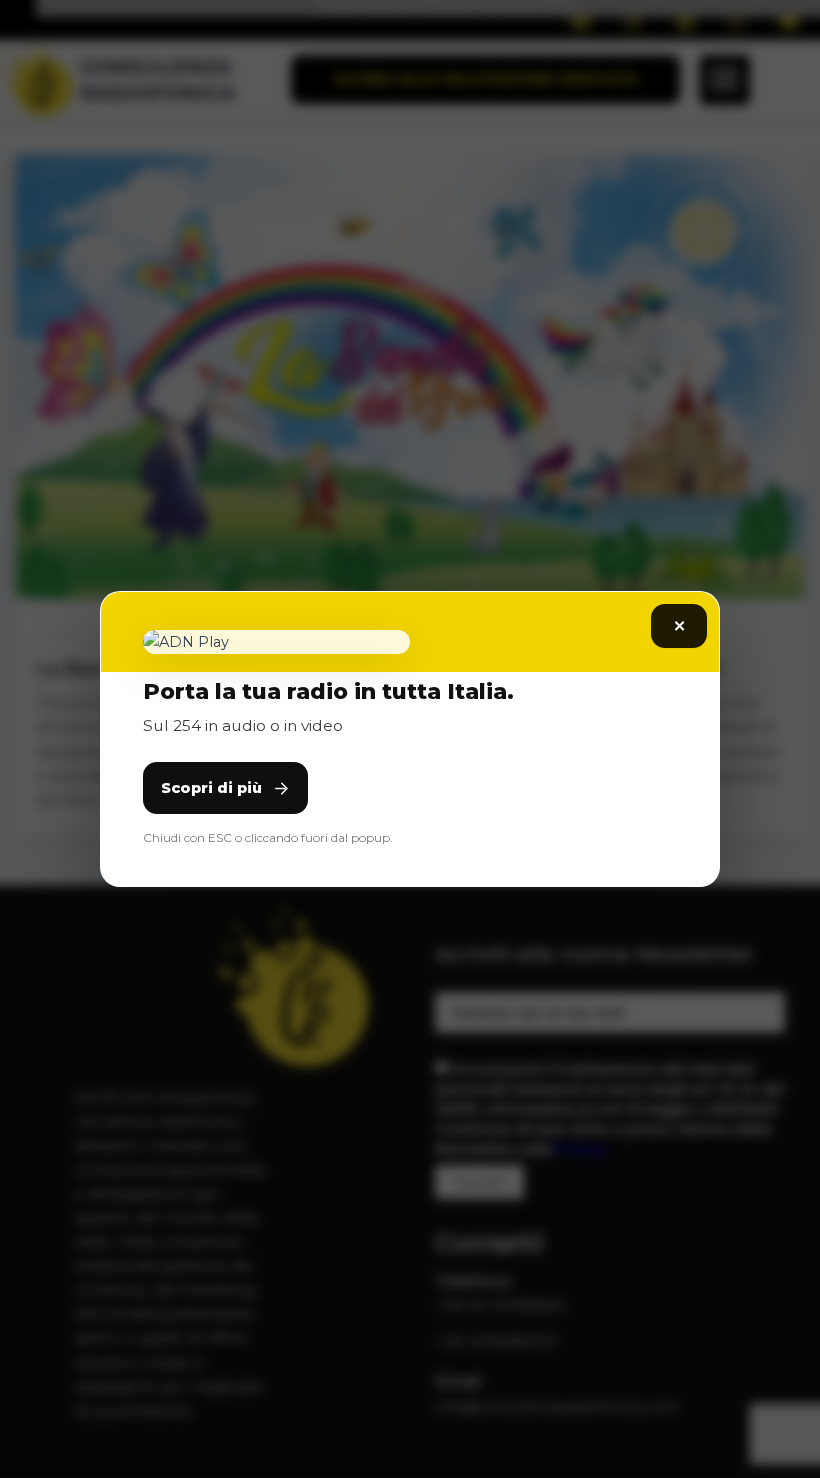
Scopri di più (211, 788)
